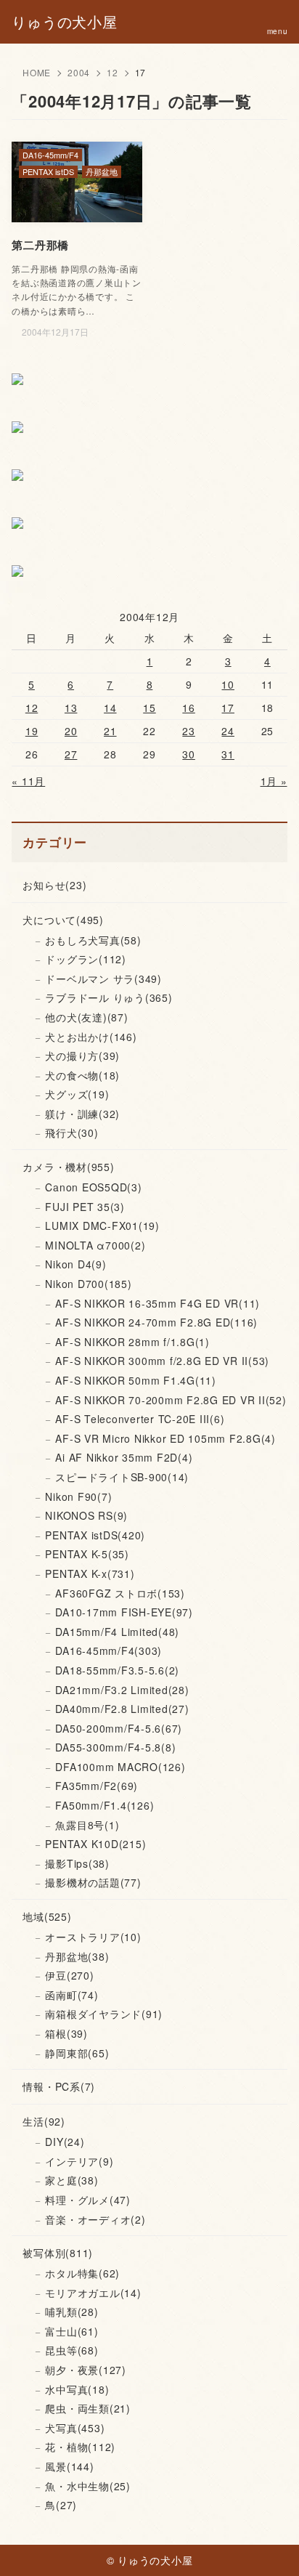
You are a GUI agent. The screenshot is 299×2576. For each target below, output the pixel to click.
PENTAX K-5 (87, 1554)
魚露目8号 (87, 1825)
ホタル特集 (82, 2273)
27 (71, 754)
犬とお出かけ (91, 1037)
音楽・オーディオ (95, 2219)
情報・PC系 (59, 2086)
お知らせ (54, 885)
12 (112, 72)
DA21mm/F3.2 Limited (122, 1690)
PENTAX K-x (90, 1573)
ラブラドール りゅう (108, 997)
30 (189, 754)
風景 (69, 2466)
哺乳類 (71, 2312)
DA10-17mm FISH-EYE (124, 1612)
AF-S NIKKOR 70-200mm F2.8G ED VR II (171, 1400)
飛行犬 (71, 1133)
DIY (65, 2142)
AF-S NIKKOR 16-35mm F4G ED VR (157, 1303)
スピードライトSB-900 (122, 1477)
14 (110, 708)
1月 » (274, 781)
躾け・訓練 (82, 1114)
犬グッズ (77, 1094)
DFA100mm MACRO (120, 1767)
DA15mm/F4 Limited (117, 1632)
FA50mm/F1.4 (105, 1805)
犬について (63, 920)
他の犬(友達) (86, 1017)
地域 (47, 1916)
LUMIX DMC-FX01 (102, 1226)
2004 (79, 72)
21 (110, 731)
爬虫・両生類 (88, 2408)
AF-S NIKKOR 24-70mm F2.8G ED (156, 1322)
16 (189, 708)
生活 (44, 2121)
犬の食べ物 (82, 1075)
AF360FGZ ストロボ (120, 1593)
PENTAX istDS (95, 1535)
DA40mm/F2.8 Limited (122, 1709)
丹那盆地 (77, 1956)
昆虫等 (71, 2350)
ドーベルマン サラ (103, 979)
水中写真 (77, 2389)
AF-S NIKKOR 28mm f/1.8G (132, 1342)
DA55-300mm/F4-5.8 (115, 1747)
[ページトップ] (270, 2547)
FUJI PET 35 (85, 1207)
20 (71, 731)
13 (71, 708)
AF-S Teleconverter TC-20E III (140, 1419)
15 (149, 708)
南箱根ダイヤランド (104, 2014)
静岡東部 (77, 2053)
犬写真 (75, 2428)
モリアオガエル (93, 2293)
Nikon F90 (78, 1496)
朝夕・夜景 (86, 2370)
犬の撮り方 (82, 1056)
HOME (37, 72)
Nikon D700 (88, 1284)
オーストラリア (93, 1937)
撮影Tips (77, 1863)
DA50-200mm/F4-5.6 (119, 1728)
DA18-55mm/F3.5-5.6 (117, 1670)
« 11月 (28, 781)
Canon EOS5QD (93, 1187)
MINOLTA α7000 (95, 1245)
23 (189, 731)
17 (228, 708)
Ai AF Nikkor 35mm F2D (124, 1457)
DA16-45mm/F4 (108, 1650)
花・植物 (80, 2447)
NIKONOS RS (86, 1515)
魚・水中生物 (88, 2486)
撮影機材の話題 (93, 1882)
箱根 (66, 2033)
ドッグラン (86, 959)
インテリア (79, 2161)
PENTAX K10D (95, 1844)
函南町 (71, 1995)
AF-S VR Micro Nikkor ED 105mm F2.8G (165, 1438)
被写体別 (58, 2253)
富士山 (71, 2331)
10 (228, 684)
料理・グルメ (88, 2200)
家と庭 (71, 2180)
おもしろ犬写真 (93, 940)
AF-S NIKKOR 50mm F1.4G (136, 1380)
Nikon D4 (75, 1264)
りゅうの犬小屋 (64, 22)
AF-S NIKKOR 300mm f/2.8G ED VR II (162, 1361)
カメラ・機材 (68, 1167)
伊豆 (69, 1975)
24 (228, 731)
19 (32, 731)
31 (228, 754)
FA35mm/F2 (97, 1786)
